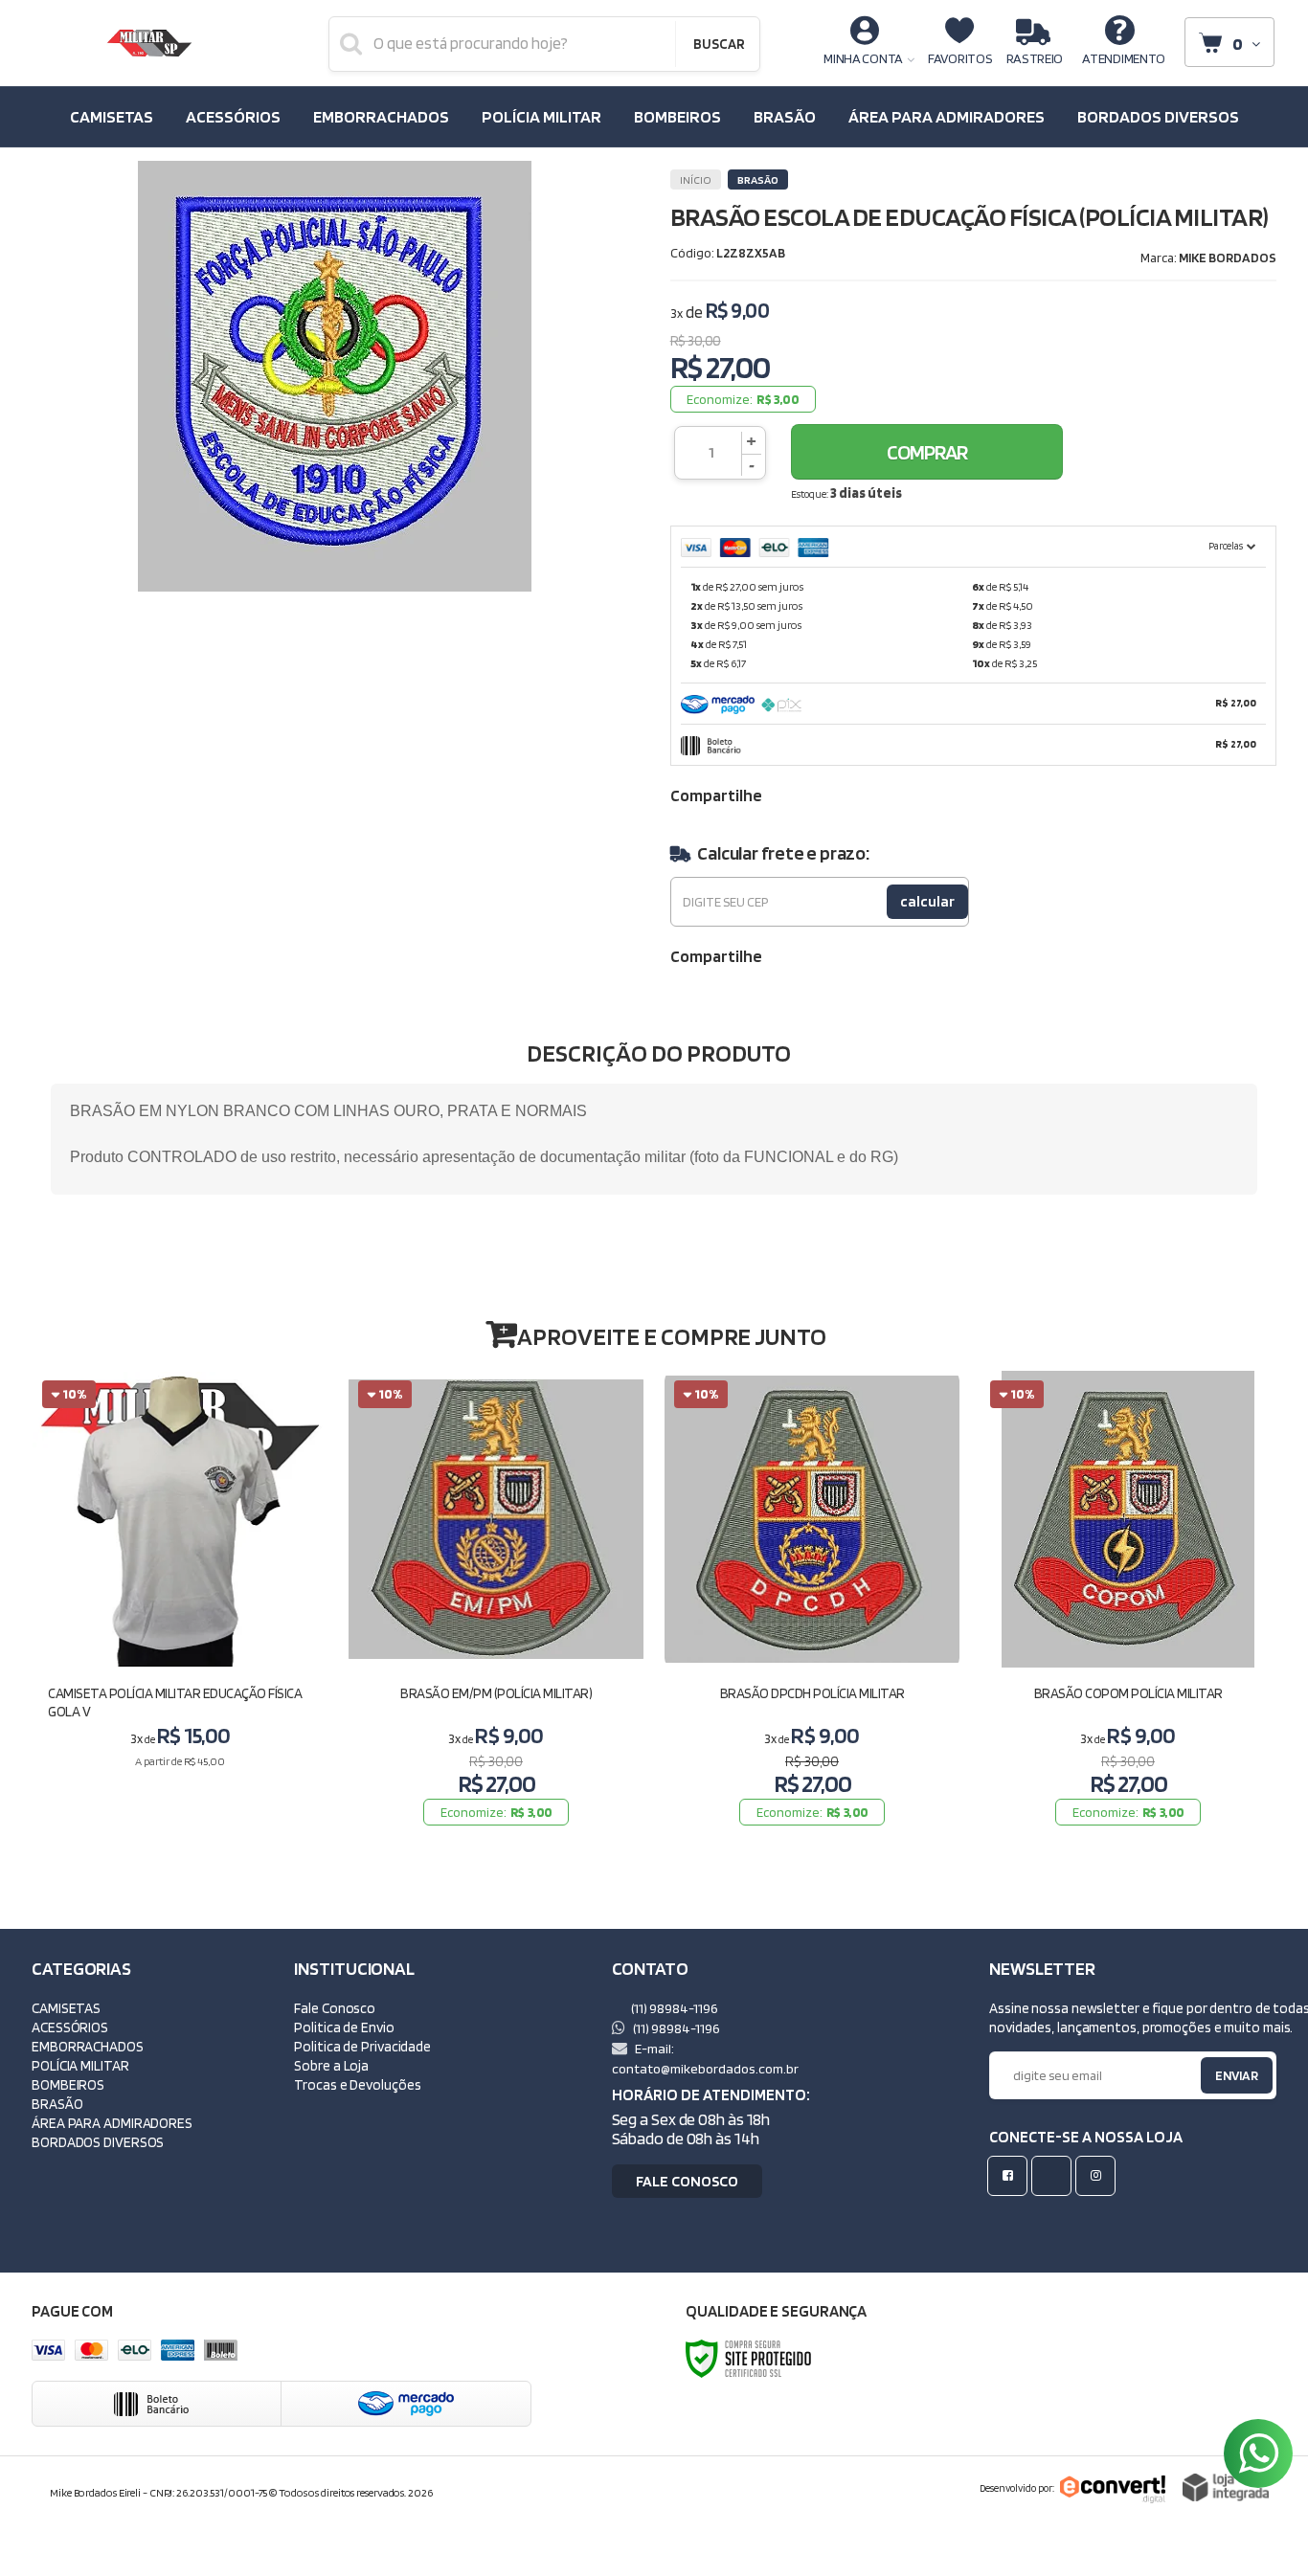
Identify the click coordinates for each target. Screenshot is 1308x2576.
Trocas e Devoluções (357, 2084)
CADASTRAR (1217, 2080)
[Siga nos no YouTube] (1055, 2175)
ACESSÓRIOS (70, 2027)
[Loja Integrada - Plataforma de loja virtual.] (1226, 2487)
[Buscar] (718, 44)
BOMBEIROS (68, 2084)
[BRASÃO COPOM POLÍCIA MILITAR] (1128, 1602)
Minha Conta (863, 58)
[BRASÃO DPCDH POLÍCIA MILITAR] (812, 1602)
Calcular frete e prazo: (783, 853)
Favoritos (960, 58)
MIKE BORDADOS (1228, 258)
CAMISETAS (66, 2008)
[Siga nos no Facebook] (1011, 2175)
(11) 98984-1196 (674, 2008)
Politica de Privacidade (362, 2046)
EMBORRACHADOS (88, 2046)
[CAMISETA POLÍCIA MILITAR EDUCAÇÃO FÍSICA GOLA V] (180, 1602)
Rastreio (1035, 58)
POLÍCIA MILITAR (80, 2065)
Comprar (927, 452)
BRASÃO (758, 179)
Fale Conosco (335, 2008)
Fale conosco (687, 2181)
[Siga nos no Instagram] (1099, 2175)
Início (696, 179)
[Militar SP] (149, 43)
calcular (927, 901)
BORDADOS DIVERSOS (98, 2142)
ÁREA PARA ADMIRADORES (112, 2123)
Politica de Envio (344, 2027)
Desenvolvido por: (1017, 2488)
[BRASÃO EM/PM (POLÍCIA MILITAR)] (496, 1602)
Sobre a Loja (331, 2065)
